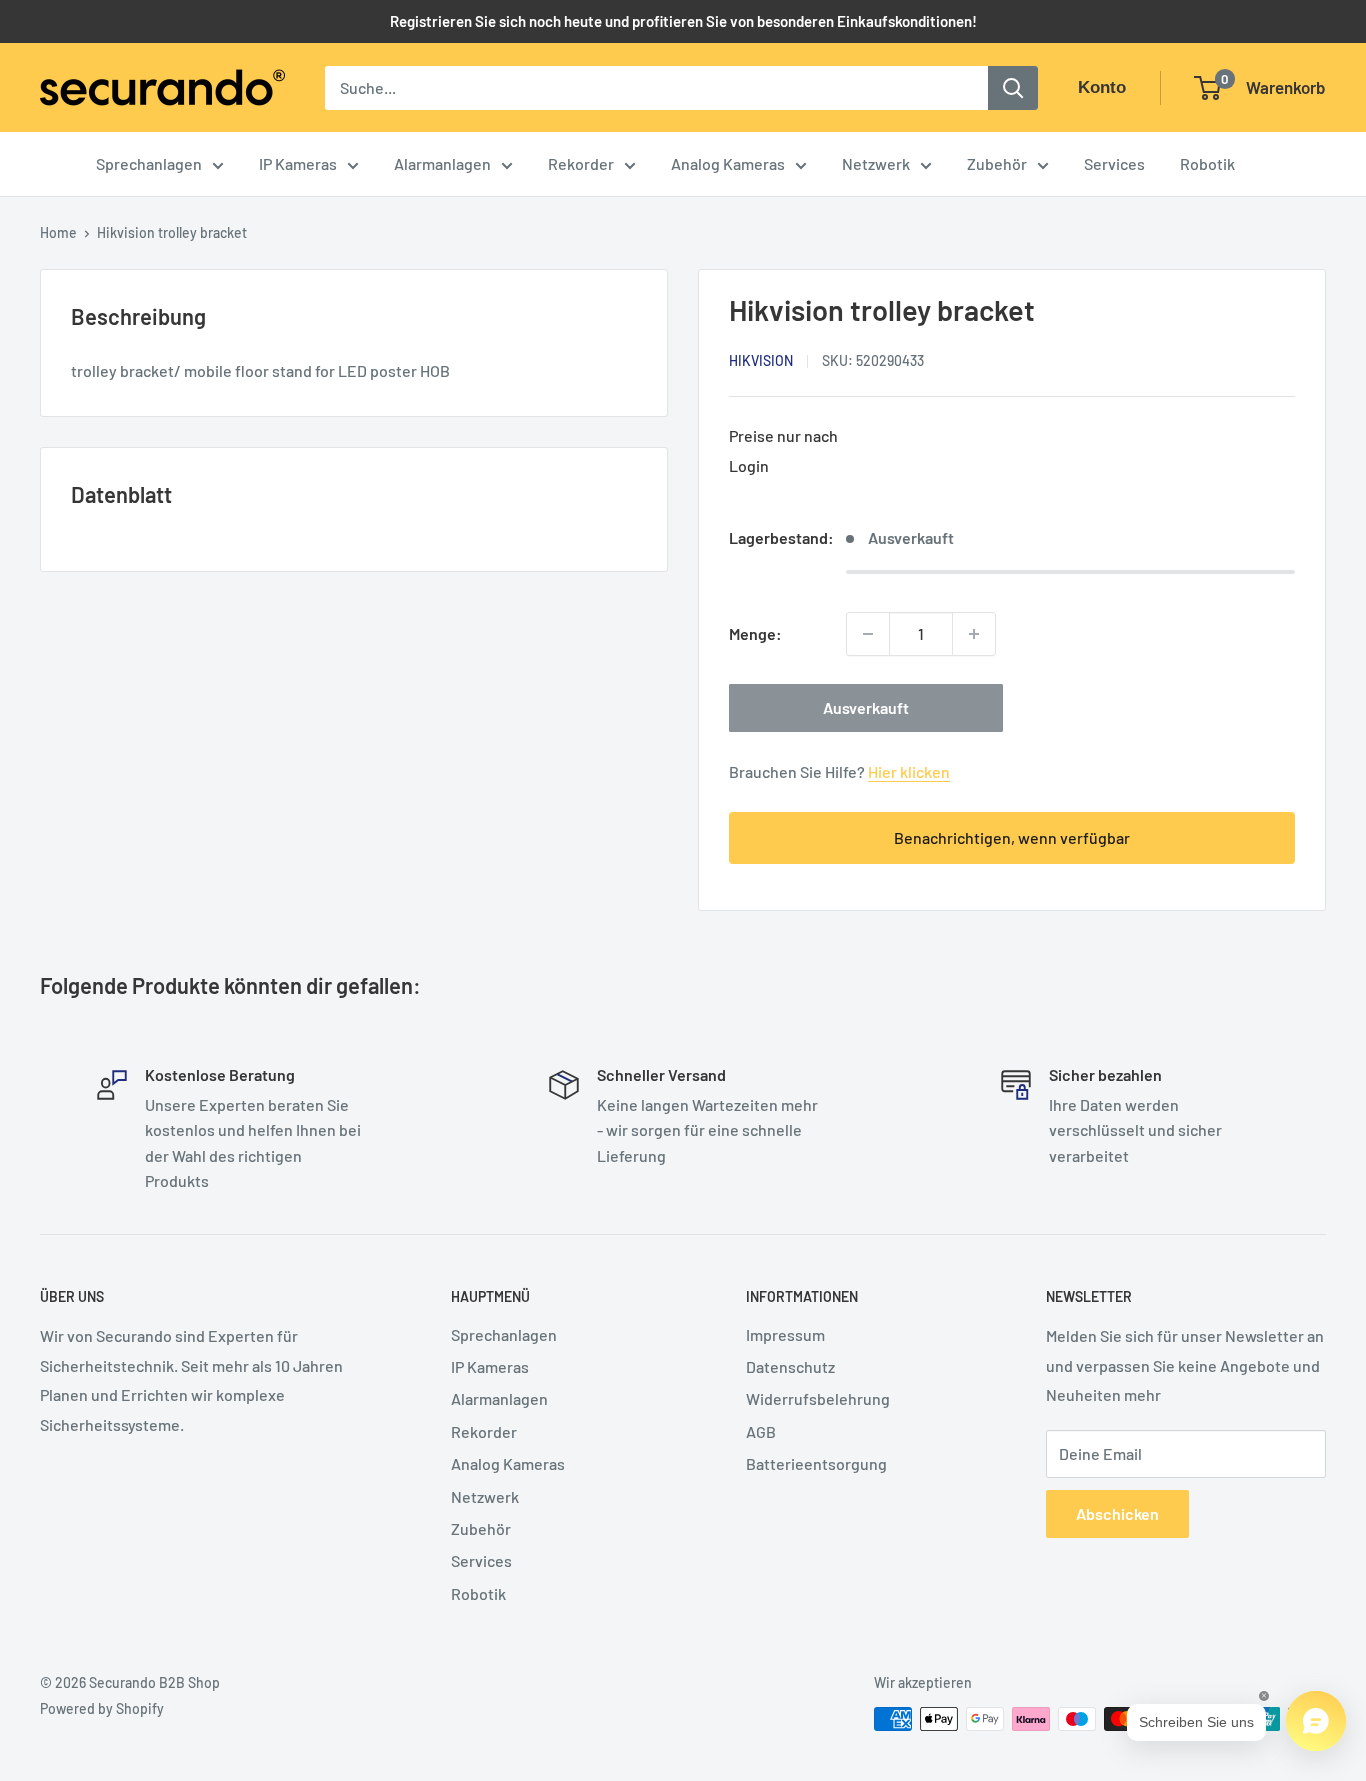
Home (58, 232)
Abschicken (1117, 1513)
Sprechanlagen (149, 163)
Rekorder (581, 163)
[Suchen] (1013, 88)
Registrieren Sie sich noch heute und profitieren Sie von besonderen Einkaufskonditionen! (683, 21)
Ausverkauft (866, 707)
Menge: (755, 633)
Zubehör (997, 163)
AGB (761, 1431)
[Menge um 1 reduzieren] (868, 634)
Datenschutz (790, 1366)
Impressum (785, 1334)
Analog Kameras (728, 163)
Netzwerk (876, 163)
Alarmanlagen (442, 163)
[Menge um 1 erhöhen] (974, 634)
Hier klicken (909, 771)
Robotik (1207, 163)
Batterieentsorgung (816, 1463)
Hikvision (761, 360)
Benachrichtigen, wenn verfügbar (1012, 837)
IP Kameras (298, 163)
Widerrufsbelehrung (818, 1398)
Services (1114, 163)
